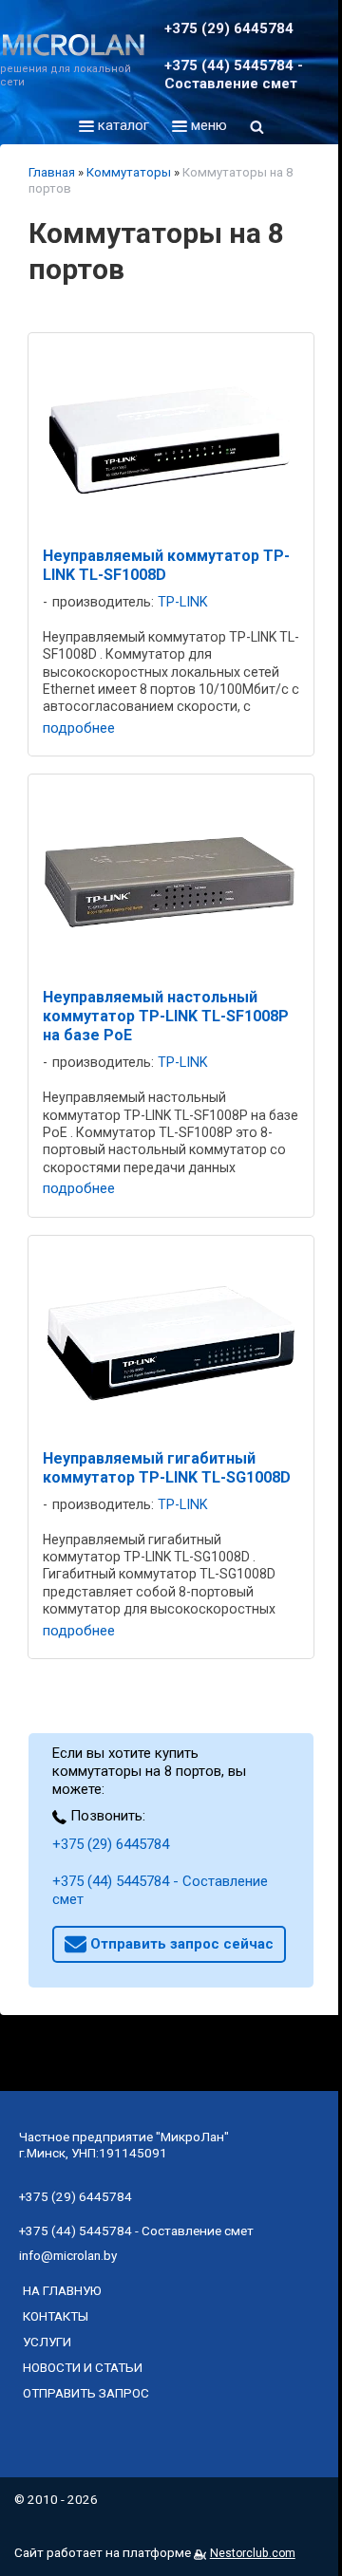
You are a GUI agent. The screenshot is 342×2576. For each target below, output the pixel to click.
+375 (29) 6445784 (111, 1844)
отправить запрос (86, 2393)
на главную (62, 2290)
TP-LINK (183, 602)
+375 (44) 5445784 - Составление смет (160, 1890)
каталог (122, 125)
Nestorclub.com (253, 2553)
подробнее (79, 728)
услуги (47, 2342)
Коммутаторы (129, 172)
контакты (56, 2316)
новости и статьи (83, 2367)
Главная (52, 172)
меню (207, 125)
